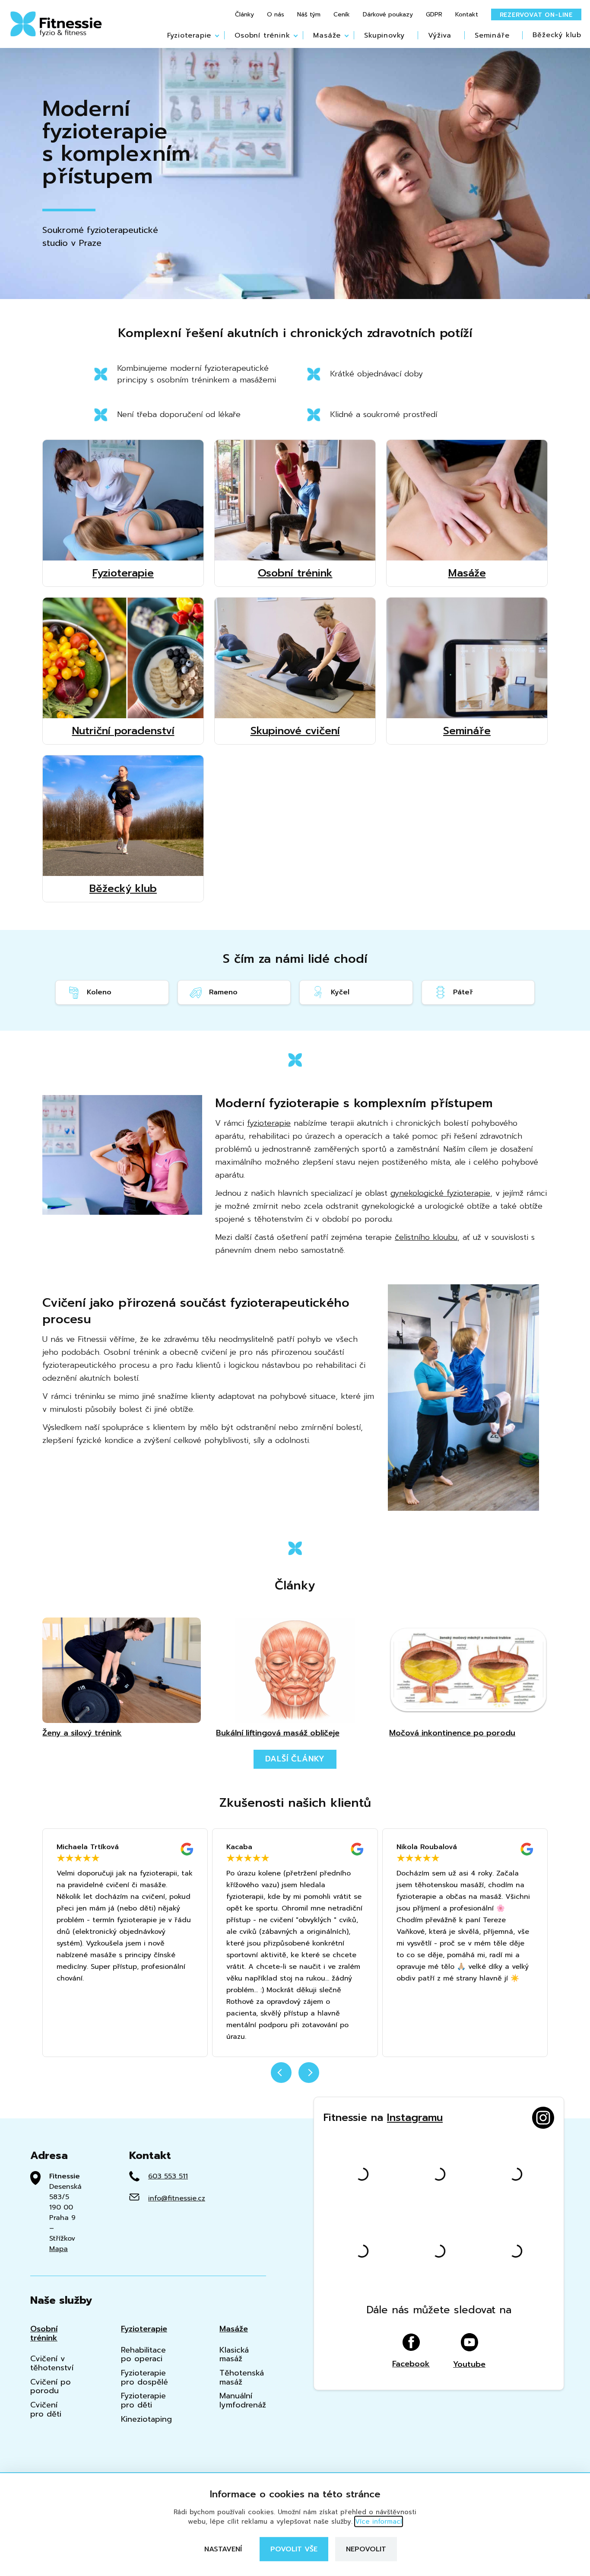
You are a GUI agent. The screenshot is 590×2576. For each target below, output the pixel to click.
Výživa (440, 35)
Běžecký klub (557, 35)
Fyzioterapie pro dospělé (144, 2377)
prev (281, 2073)
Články (244, 15)
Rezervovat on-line (536, 15)
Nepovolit (366, 2549)
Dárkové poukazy (388, 15)
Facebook (411, 2363)
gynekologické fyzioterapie (440, 1193)
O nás (276, 15)
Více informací (379, 2522)
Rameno (223, 992)
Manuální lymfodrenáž (243, 2400)
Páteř (463, 992)
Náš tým (309, 15)
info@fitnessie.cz (177, 2198)
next (309, 2073)
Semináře (492, 35)
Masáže (327, 35)
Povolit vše (294, 2549)
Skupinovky (384, 35)
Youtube (469, 2364)
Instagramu (415, 2117)
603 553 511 (168, 2176)
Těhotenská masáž (242, 2377)
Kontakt (467, 15)
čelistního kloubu (426, 1237)
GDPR (434, 15)
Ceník (342, 15)
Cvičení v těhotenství (52, 2363)
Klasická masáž (234, 2355)
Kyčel (340, 992)
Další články (295, 1759)
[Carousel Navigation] (295, 2078)
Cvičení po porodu (51, 2387)
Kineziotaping (146, 2419)
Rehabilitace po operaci (143, 2355)
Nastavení (223, 2549)
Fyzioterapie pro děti (143, 2400)
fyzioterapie (269, 1123)
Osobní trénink (262, 35)
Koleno (99, 992)
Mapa (59, 2249)
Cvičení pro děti (46, 2409)
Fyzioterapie (189, 35)
